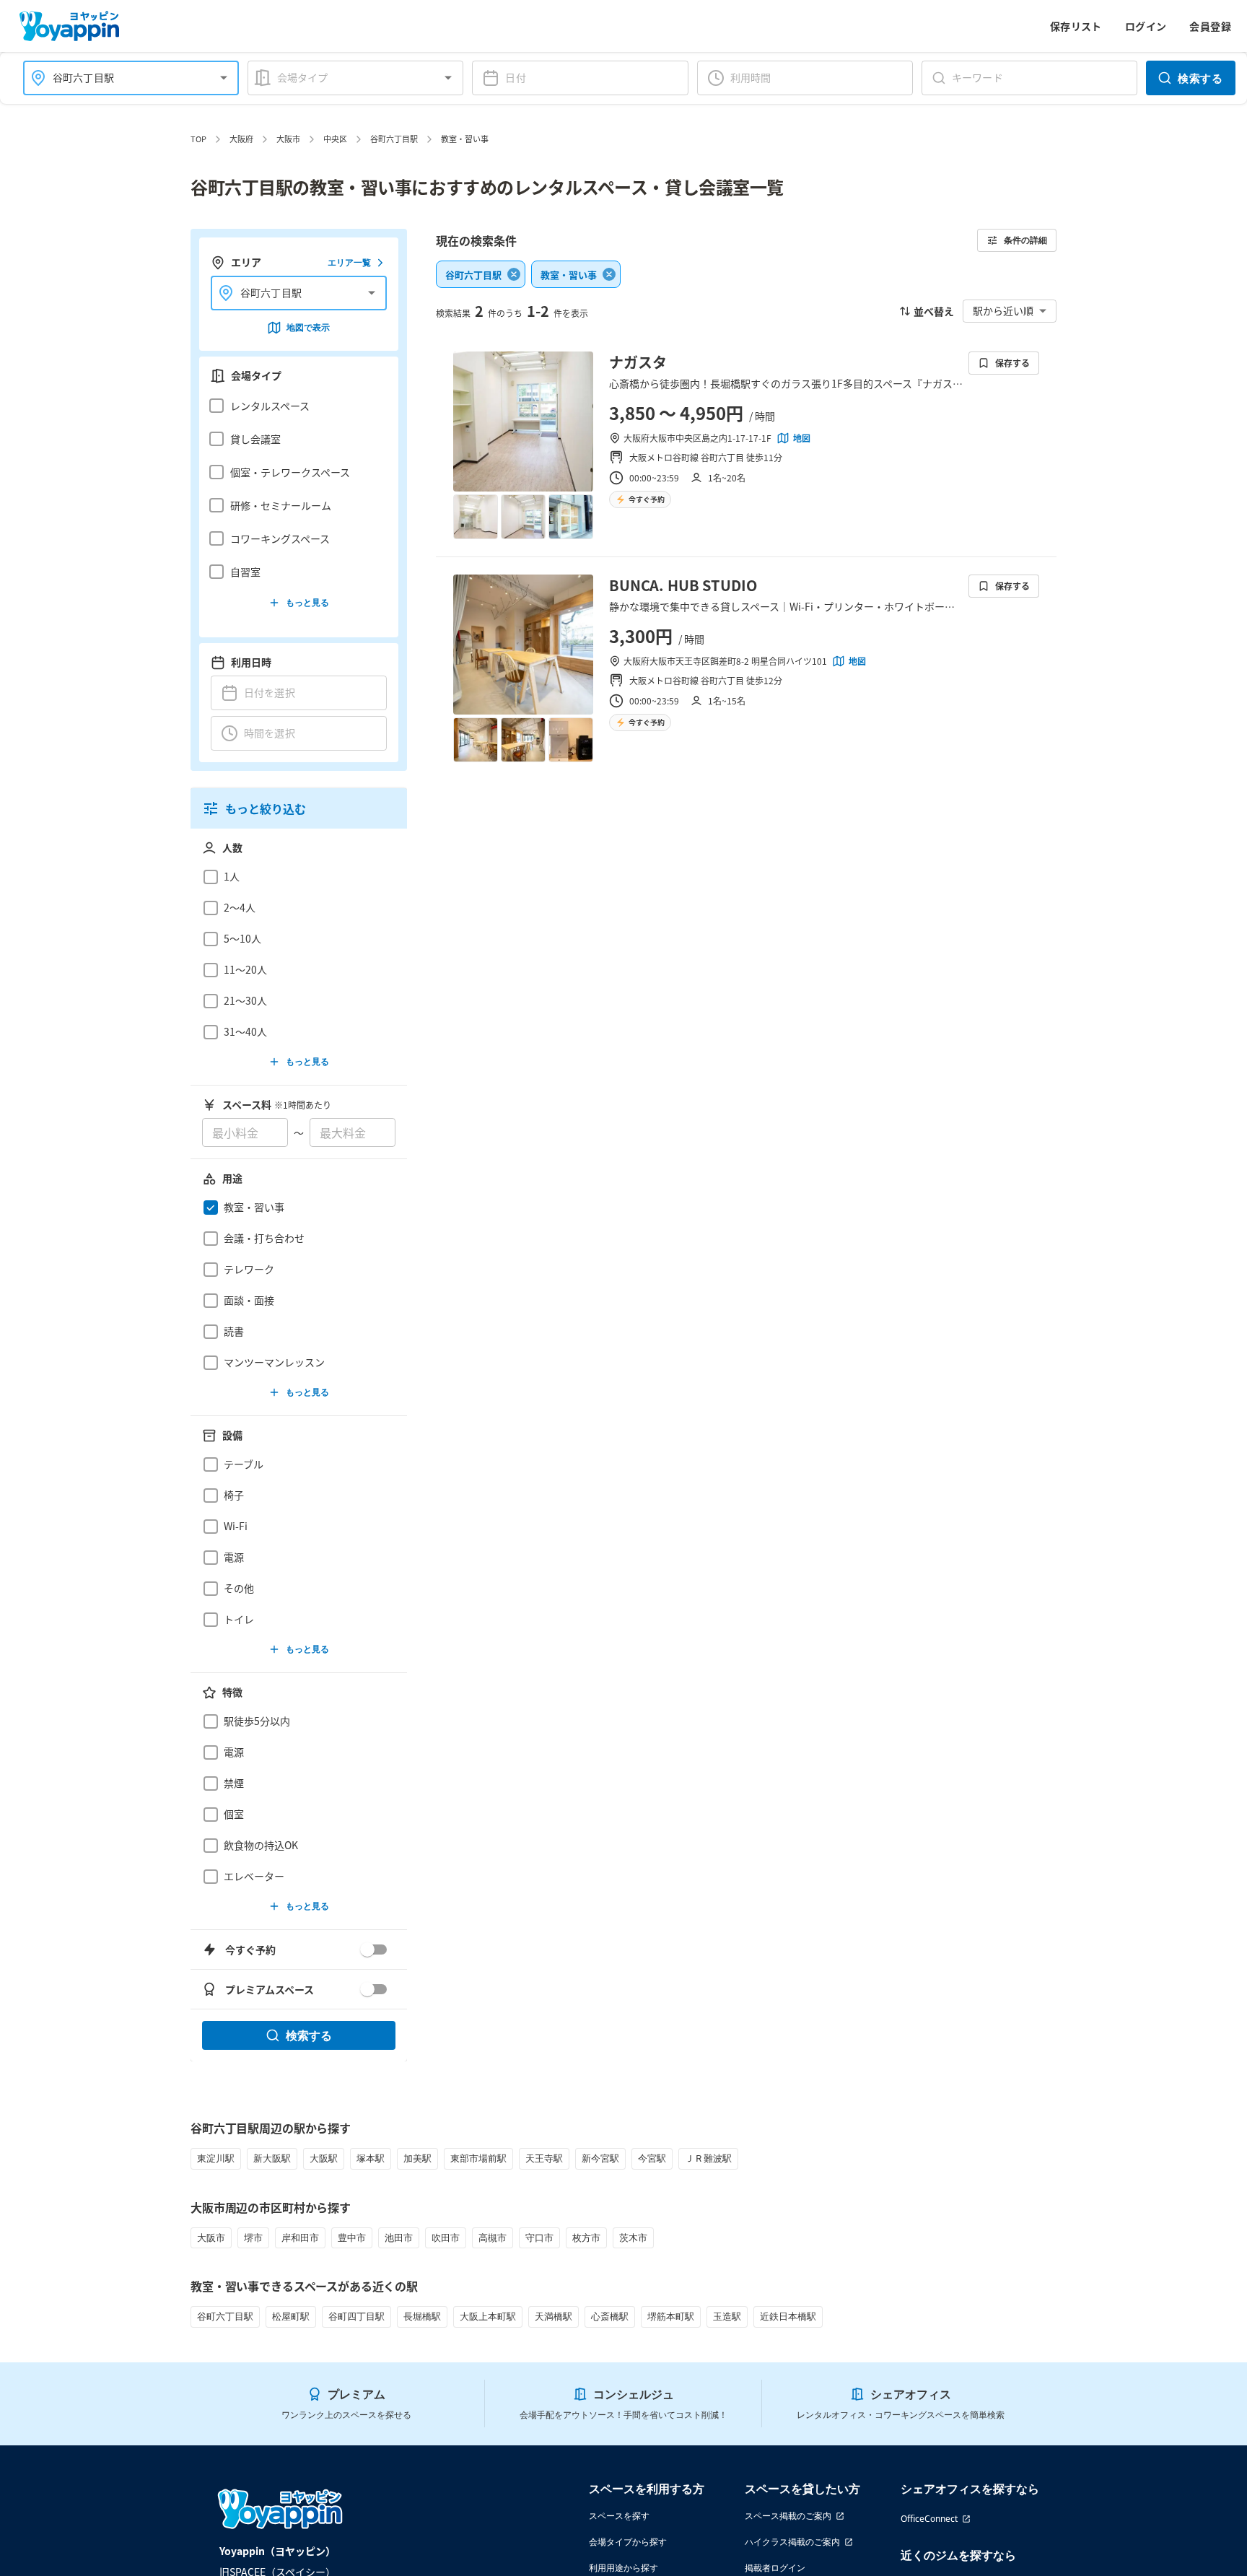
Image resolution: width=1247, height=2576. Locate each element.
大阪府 (241, 139)
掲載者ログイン (775, 2568)
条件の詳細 (1025, 240)
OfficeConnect (929, 2519)
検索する (1200, 78)
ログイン (1146, 26)
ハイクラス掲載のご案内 (792, 2542)
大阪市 (288, 139)
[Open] (224, 78)
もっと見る (307, 602)
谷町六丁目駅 (394, 139)
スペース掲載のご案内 (788, 2516)
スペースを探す (619, 2516)
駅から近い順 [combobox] (1003, 310)
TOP (198, 139)
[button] (295, 406)
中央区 (335, 139)
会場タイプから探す (628, 2542)
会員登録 (1210, 26)
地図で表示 (308, 327)
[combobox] (122, 78)
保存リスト (1076, 26)
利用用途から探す (623, 2568)
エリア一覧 (349, 262)
